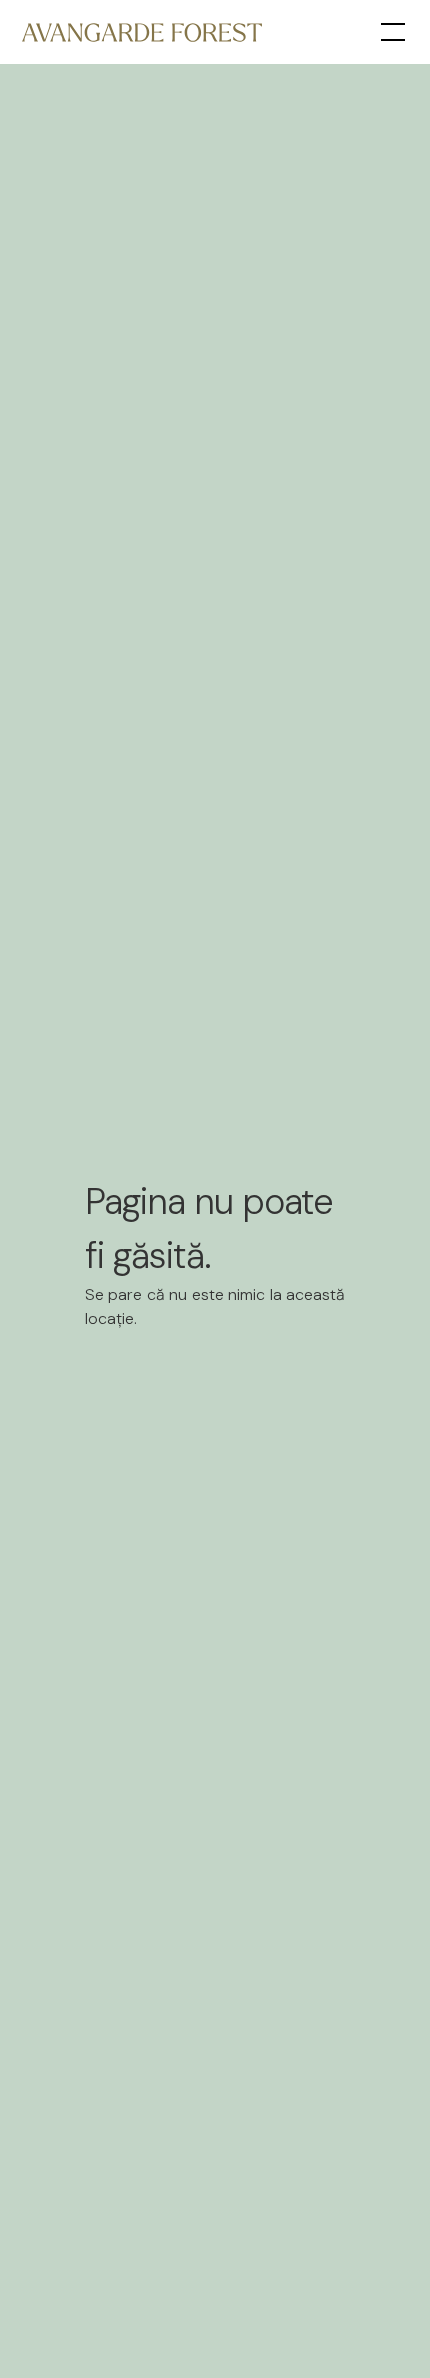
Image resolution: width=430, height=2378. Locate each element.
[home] (142, 31)
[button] (389, 32)
